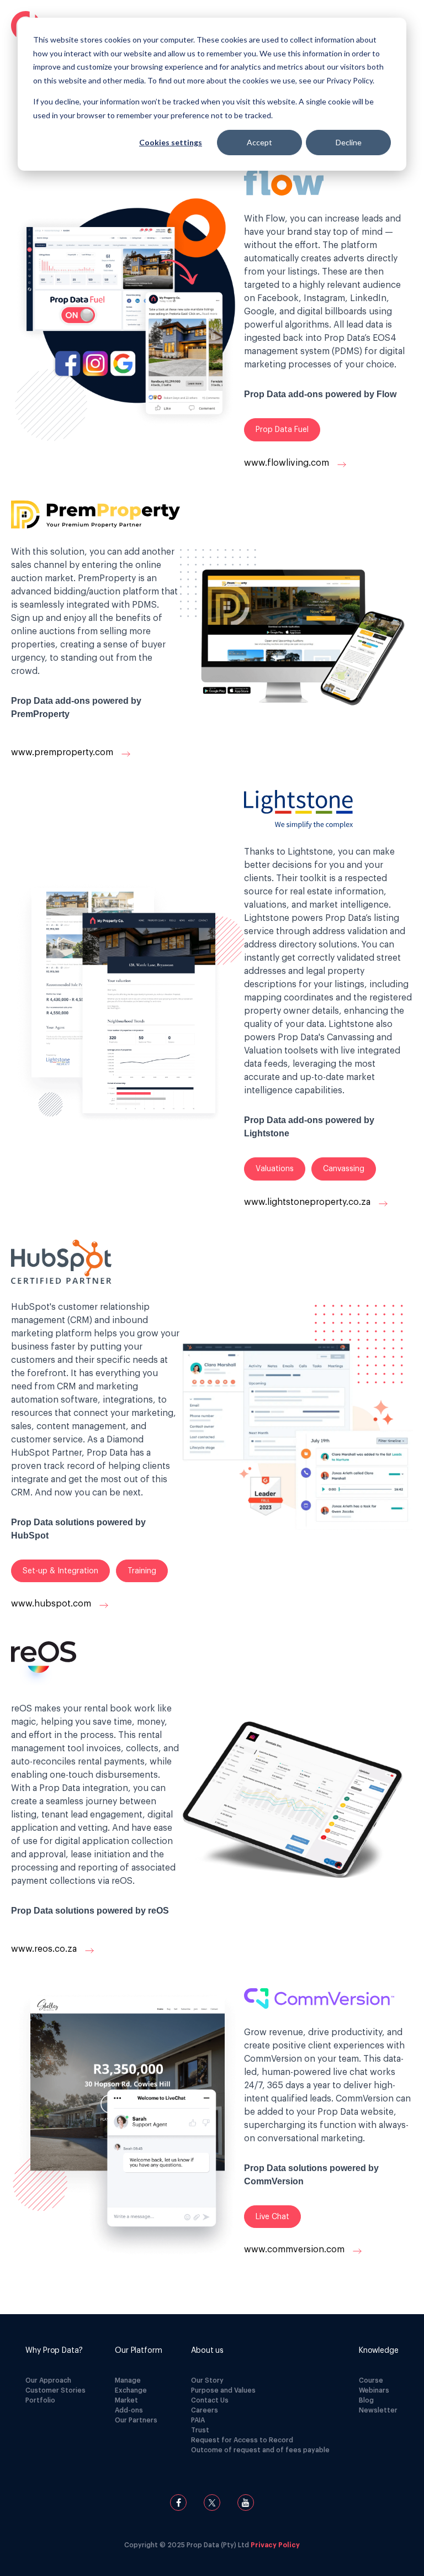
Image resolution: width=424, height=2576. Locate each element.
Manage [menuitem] (128, 2380)
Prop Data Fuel (282, 430)
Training (142, 1571)
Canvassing (344, 1169)
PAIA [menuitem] (198, 2420)
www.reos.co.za (45, 1950)
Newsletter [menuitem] (378, 2410)
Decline (349, 142)
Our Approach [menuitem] (48, 2380)
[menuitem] (55, 2351)
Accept (259, 142)
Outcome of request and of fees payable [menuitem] (260, 2450)
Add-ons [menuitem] (129, 2410)
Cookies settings (171, 142)
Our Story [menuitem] (207, 2380)
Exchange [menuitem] (131, 2390)
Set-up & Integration (60, 1571)
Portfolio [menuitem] (40, 2400)
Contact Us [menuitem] (210, 2400)
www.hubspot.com (52, 1604)
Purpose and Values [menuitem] (223, 2390)
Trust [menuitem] (200, 2430)
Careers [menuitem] (205, 2410)
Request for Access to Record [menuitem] (242, 2440)
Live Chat (272, 2217)
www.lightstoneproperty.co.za (308, 1202)
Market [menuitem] (126, 2400)
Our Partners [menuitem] (136, 2420)
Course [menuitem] (371, 2380)
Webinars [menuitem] (374, 2390)
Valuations (275, 1169)
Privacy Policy (275, 2545)
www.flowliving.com (288, 463)
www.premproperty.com (63, 752)
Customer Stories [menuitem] (55, 2390)
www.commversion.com (295, 2250)
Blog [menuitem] (366, 2400)
